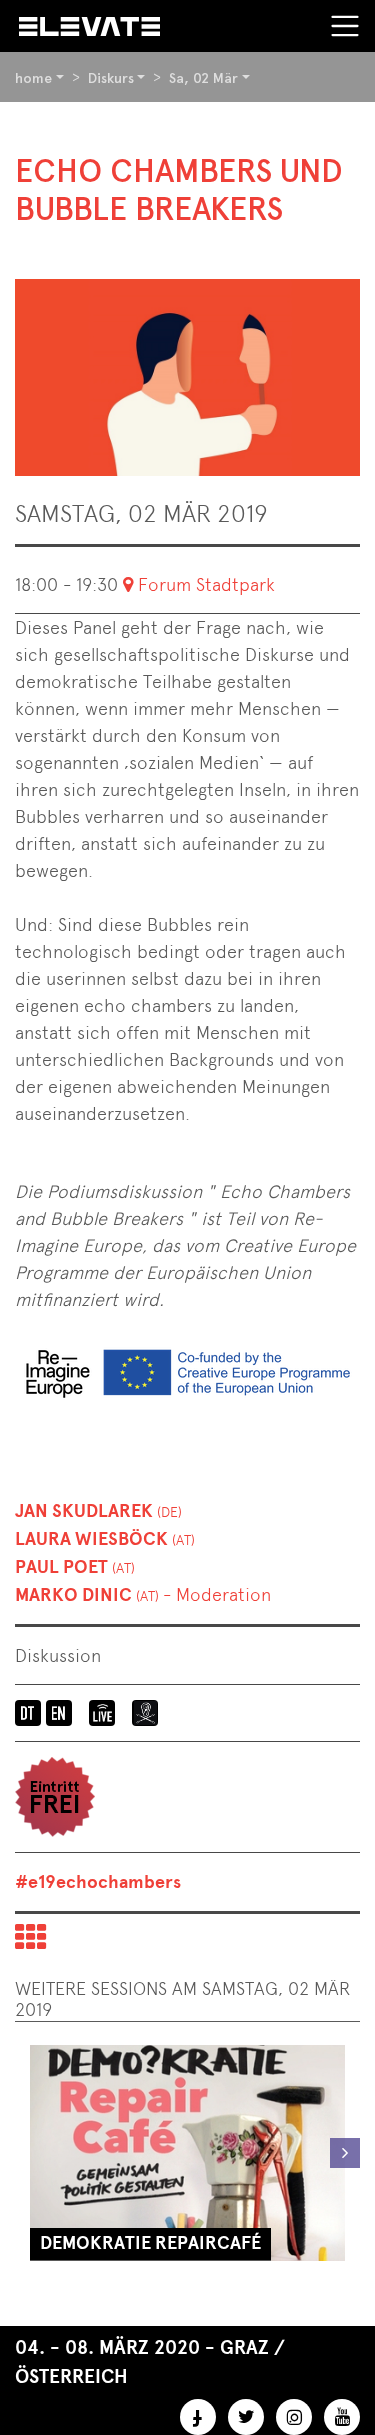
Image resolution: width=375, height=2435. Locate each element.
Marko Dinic (143, 1595)
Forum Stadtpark (206, 584)
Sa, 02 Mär (203, 78)
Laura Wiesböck (105, 1539)
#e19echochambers (98, 1882)
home (33, 78)
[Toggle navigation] (345, 26)
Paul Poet (75, 1567)
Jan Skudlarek (98, 1511)
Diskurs (111, 78)
